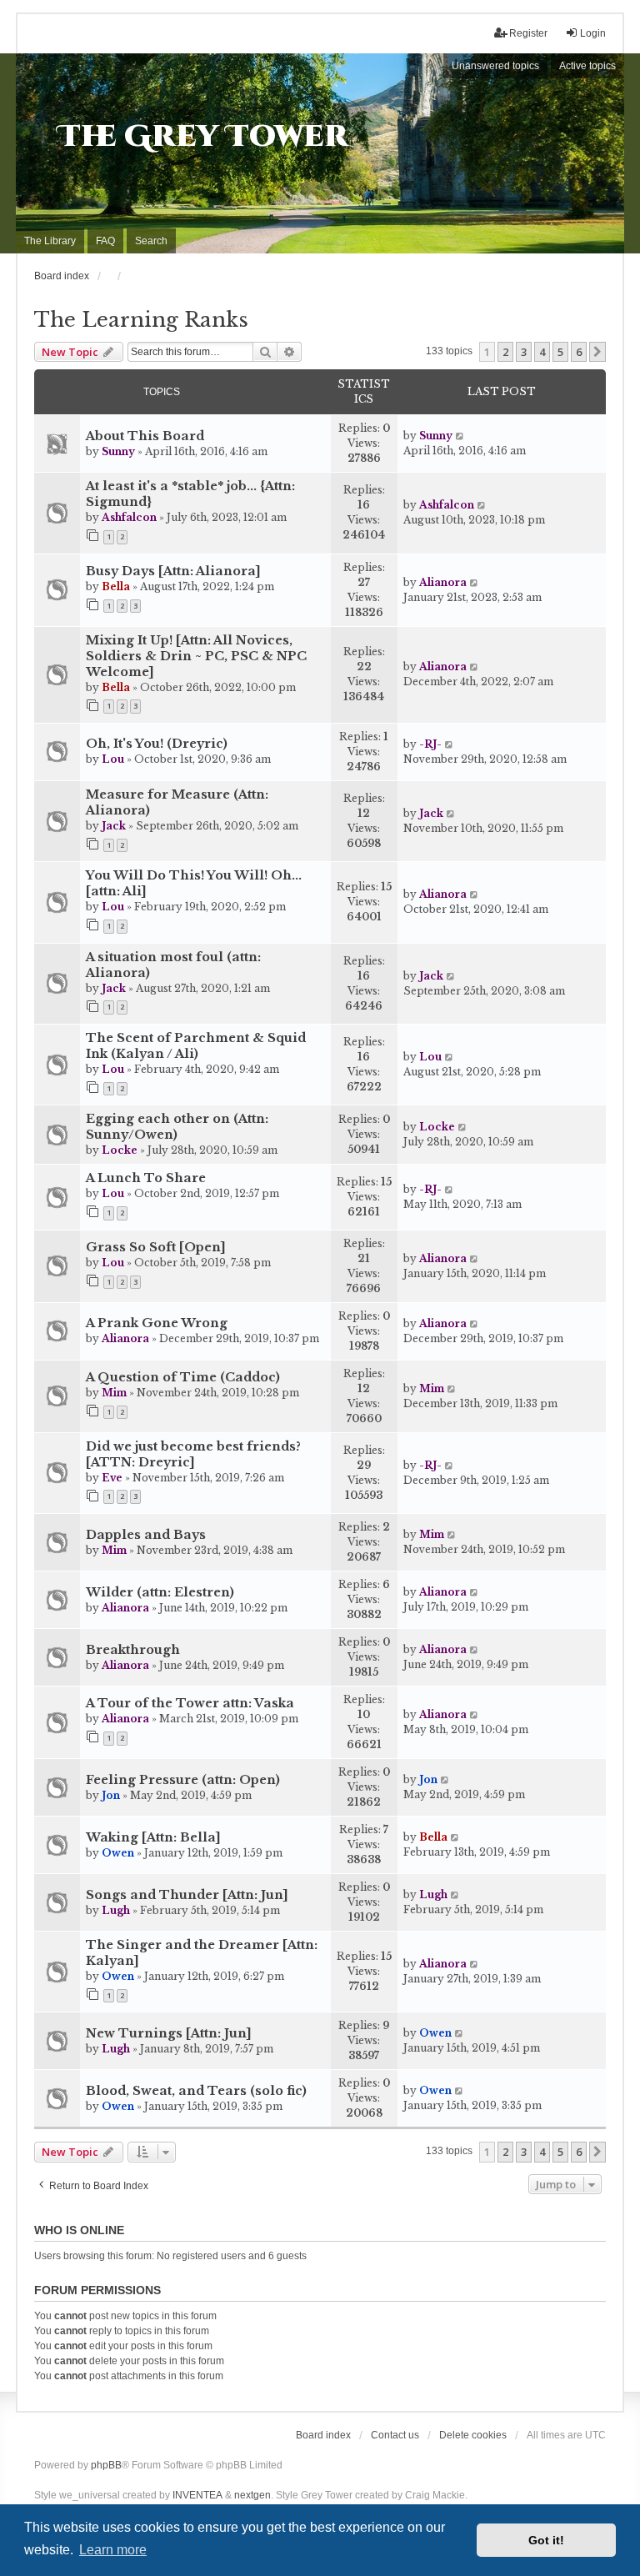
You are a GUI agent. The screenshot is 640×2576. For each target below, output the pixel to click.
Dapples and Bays (146, 1535)
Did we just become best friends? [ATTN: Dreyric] (193, 1454)
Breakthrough (133, 1650)
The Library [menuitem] (50, 241)
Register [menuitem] (528, 33)
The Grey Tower (203, 137)
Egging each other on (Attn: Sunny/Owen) (177, 1127)
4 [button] (542, 352)
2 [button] (505, 352)
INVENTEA (197, 2495)
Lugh (116, 1910)
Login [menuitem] (593, 33)
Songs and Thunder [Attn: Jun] (187, 1895)
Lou (113, 759)
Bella (116, 586)
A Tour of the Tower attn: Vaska (190, 1703)
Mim (114, 1393)
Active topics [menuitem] (587, 66)
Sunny (118, 451)
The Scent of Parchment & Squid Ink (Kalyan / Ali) (196, 1046)
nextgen (252, 2495)
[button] (597, 352)
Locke (120, 1150)
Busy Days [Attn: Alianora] (173, 571)
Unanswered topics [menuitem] (495, 66)
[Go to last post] (460, 436)
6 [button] (579, 352)
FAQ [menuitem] (105, 241)
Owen (118, 1853)
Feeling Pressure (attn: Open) (183, 1780)
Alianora (443, 582)
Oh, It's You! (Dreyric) (157, 744)
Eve (112, 1478)
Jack (114, 826)
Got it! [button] (546, 2540)
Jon (111, 1795)
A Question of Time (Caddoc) (183, 1377)
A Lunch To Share (146, 1178)
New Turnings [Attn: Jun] (169, 2033)
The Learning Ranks (141, 320)
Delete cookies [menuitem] (473, 2435)
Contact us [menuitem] (395, 2435)
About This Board (145, 436)
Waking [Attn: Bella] (153, 1837)
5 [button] (560, 352)
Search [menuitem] (151, 241)
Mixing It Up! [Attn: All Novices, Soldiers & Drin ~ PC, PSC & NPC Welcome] (196, 656)
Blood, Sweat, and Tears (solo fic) (196, 2091)
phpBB (106, 2465)
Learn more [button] (113, 2550)
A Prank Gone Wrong (157, 1323)
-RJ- (430, 744)
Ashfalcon (129, 517)
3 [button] (524, 352)
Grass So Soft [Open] (156, 1247)
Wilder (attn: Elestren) (160, 1592)
